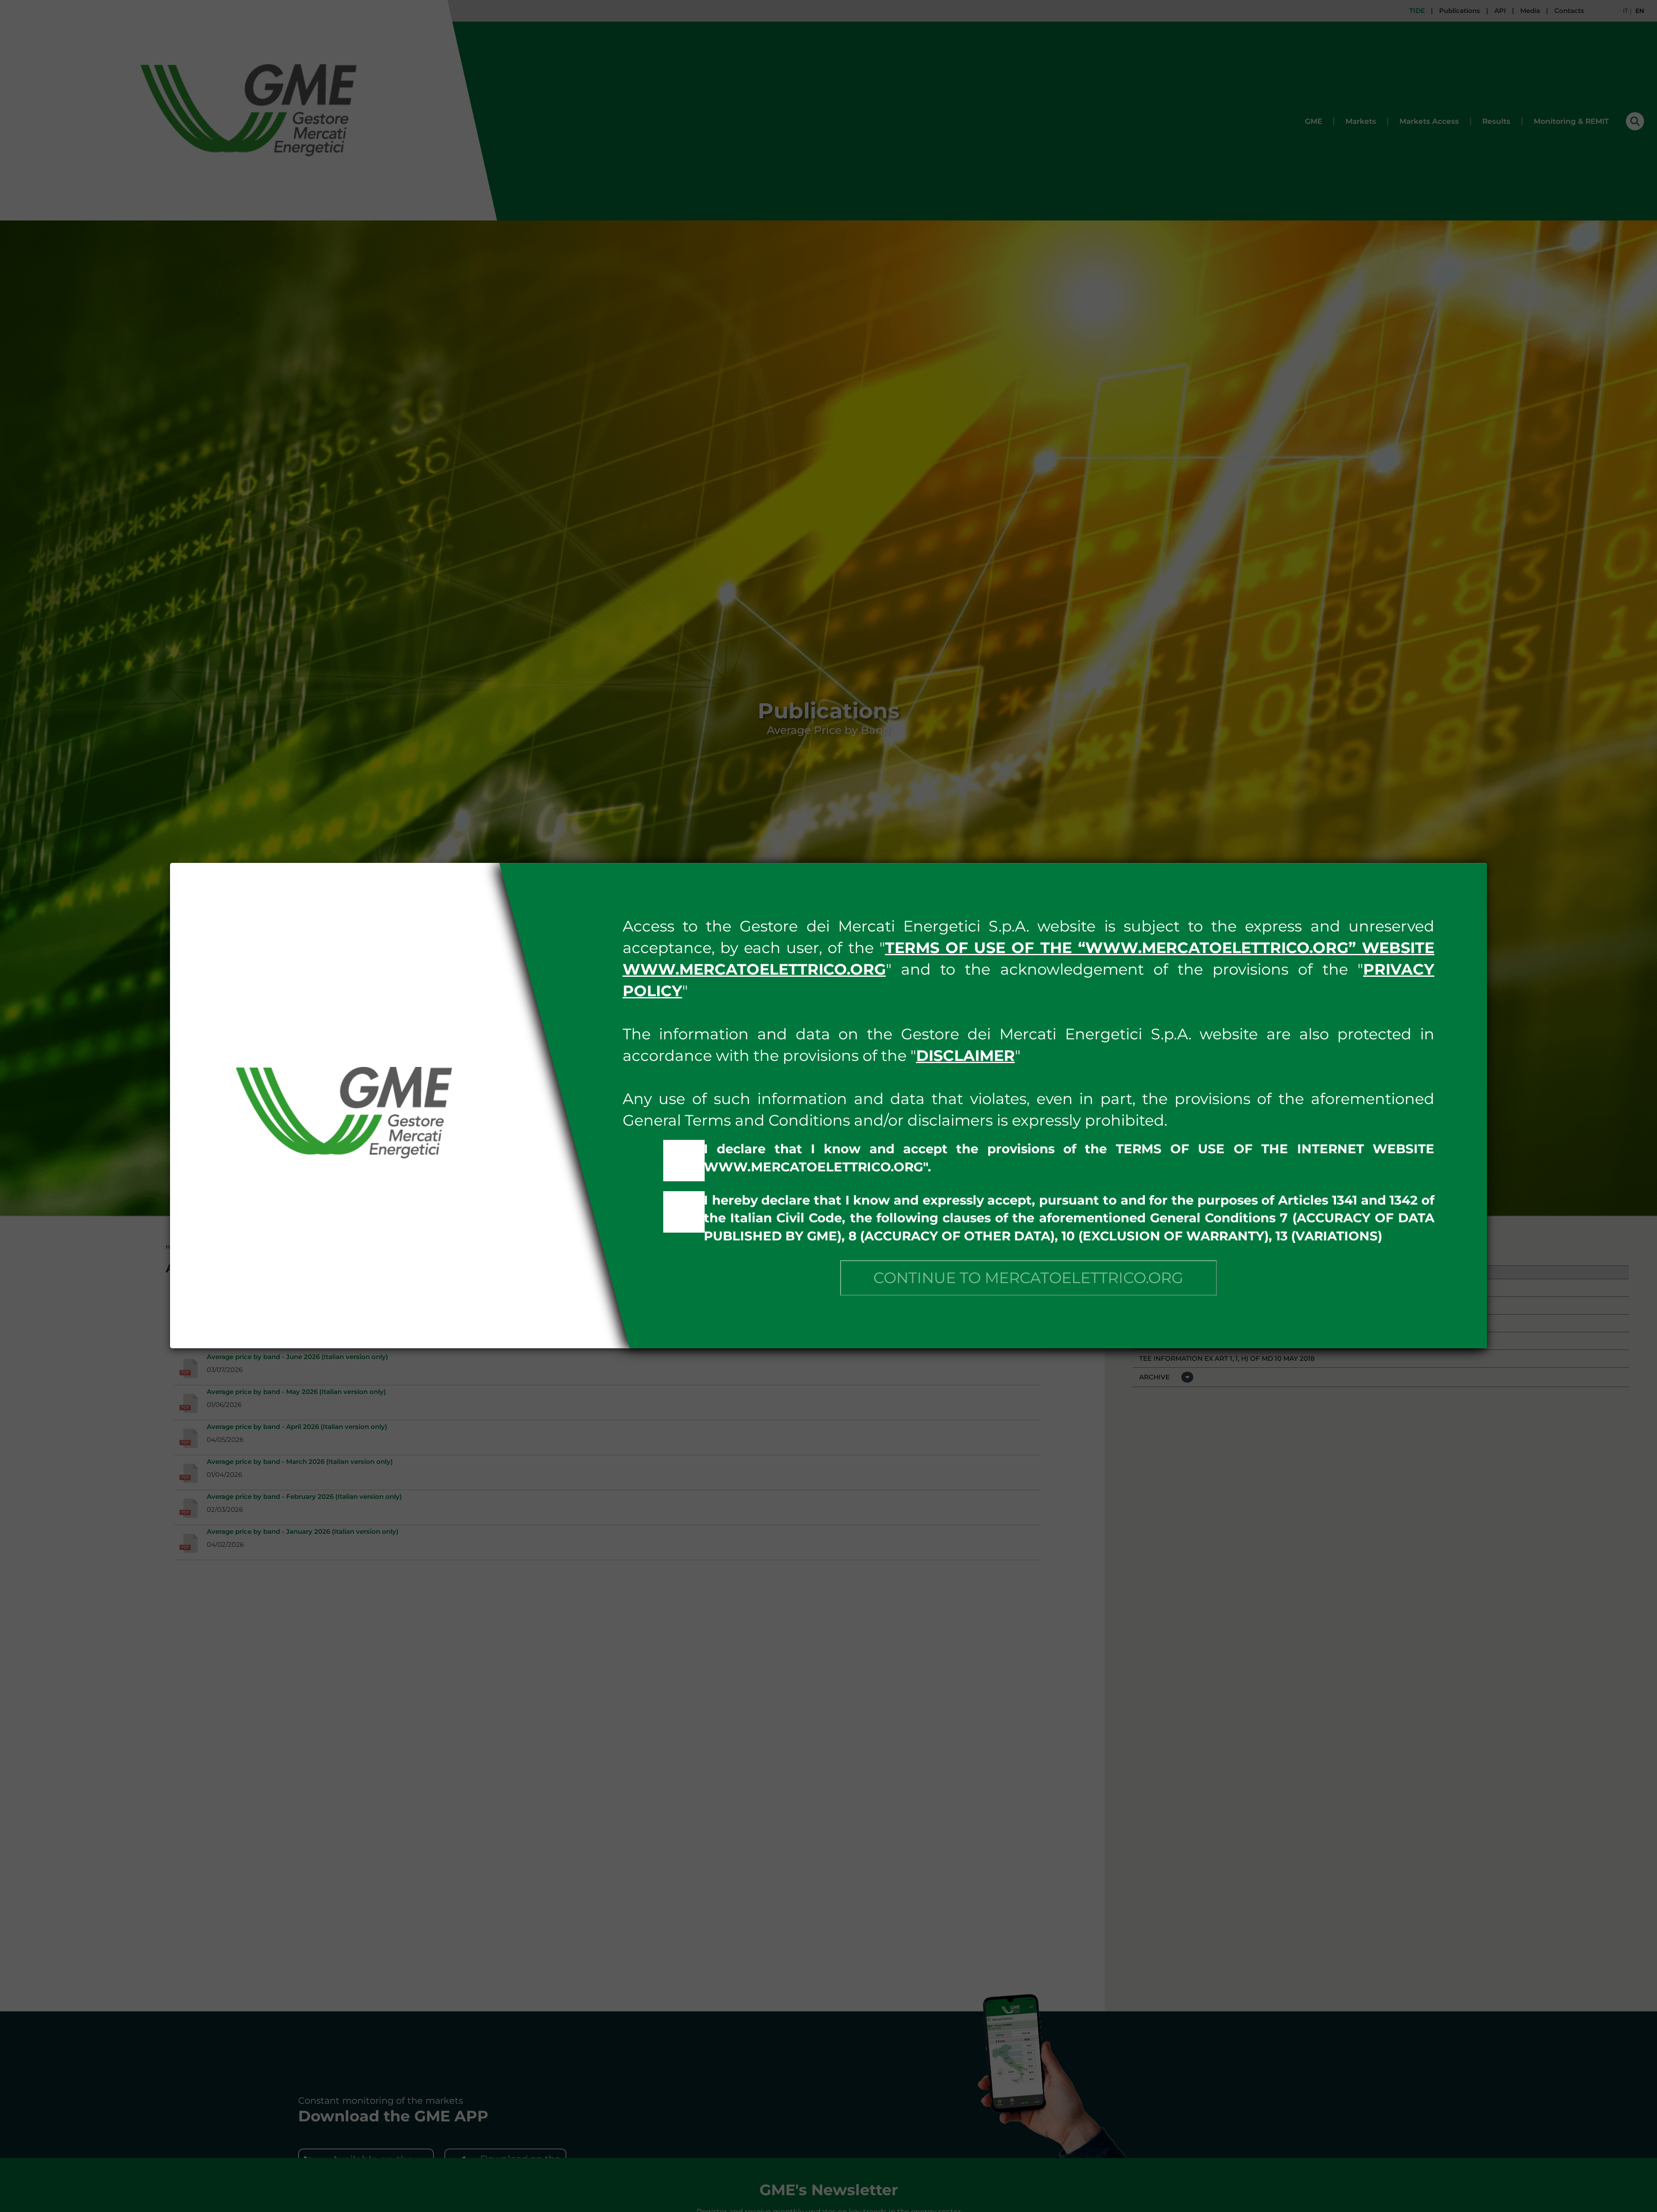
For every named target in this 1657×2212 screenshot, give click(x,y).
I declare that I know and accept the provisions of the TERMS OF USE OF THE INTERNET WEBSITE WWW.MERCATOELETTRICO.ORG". (1069, 1158)
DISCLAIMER (966, 1056)
